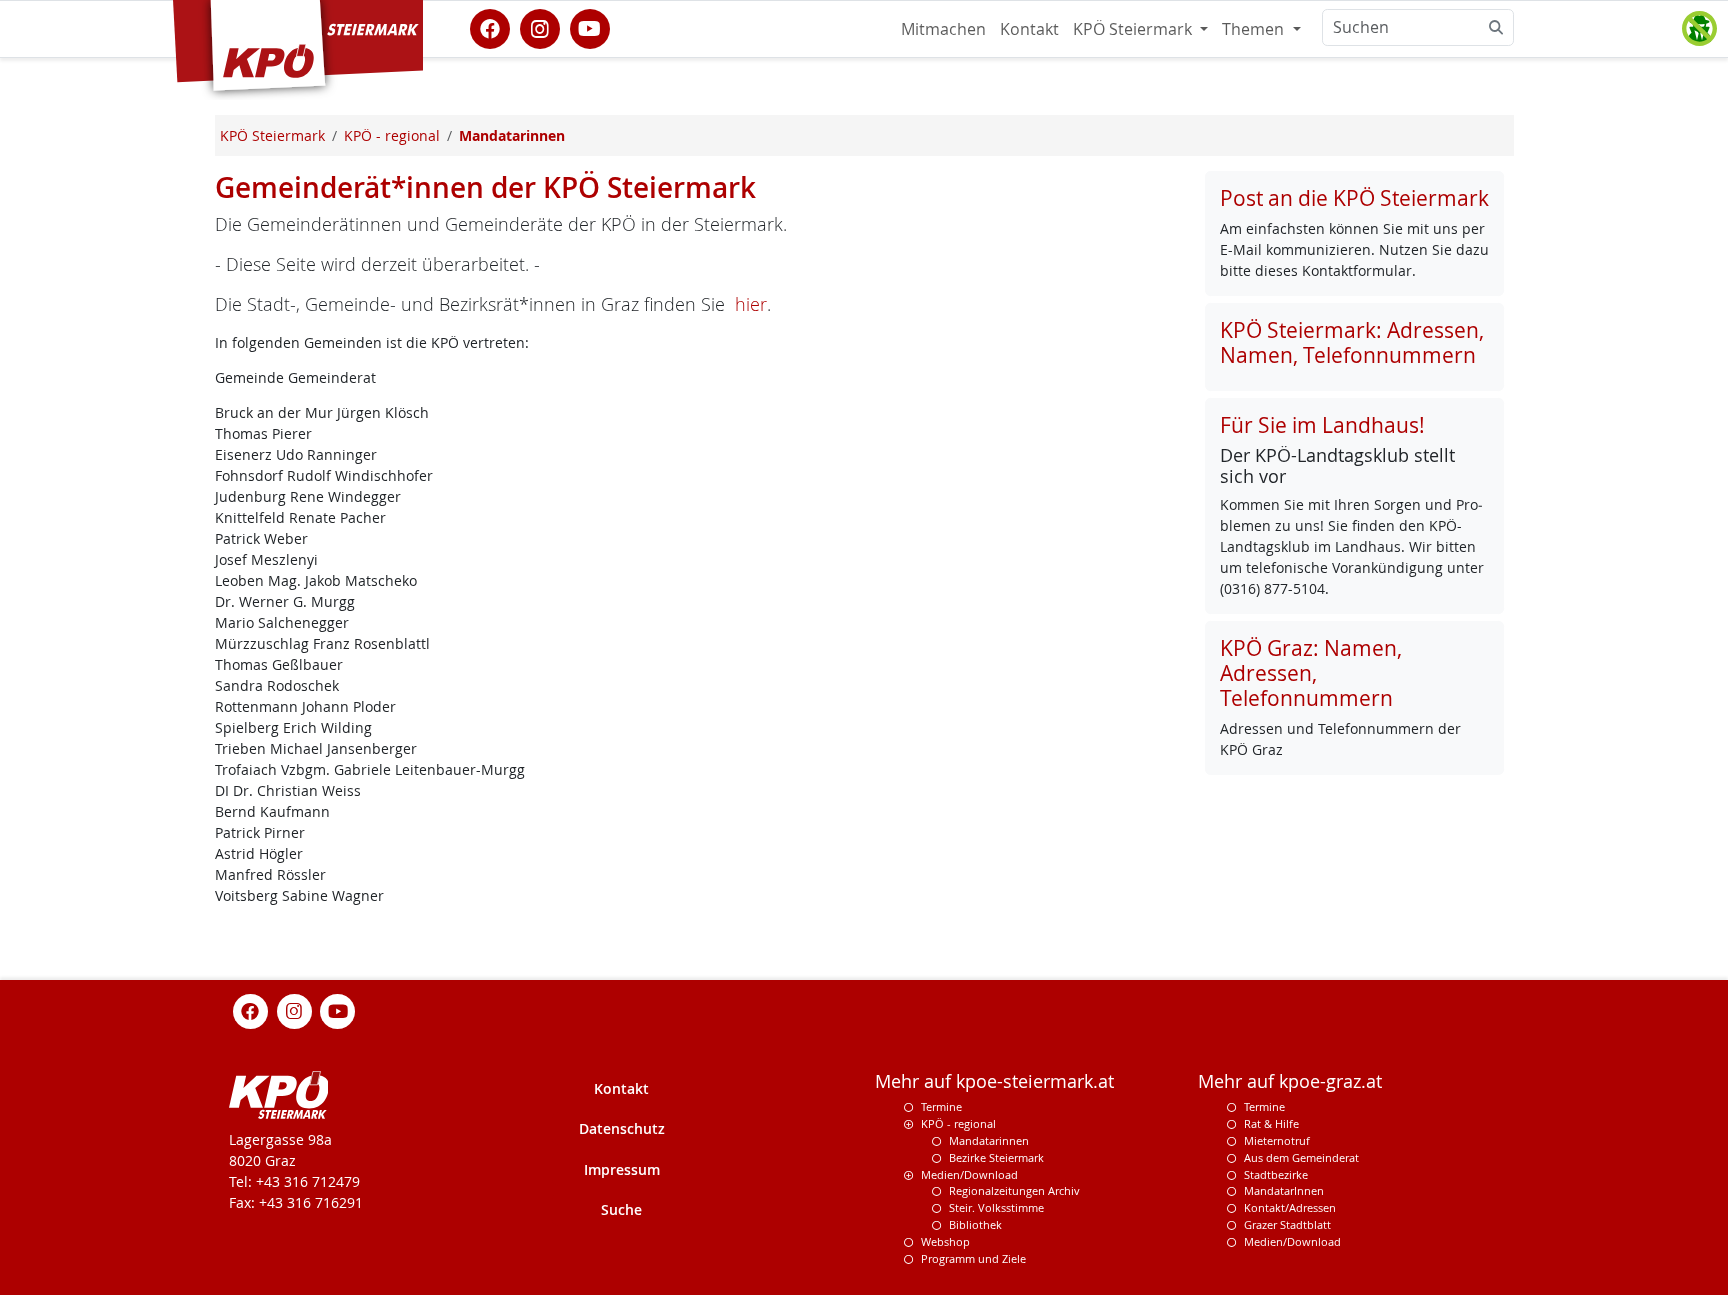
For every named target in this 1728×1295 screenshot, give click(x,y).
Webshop (945, 1241)
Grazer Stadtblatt (1287, 1224)
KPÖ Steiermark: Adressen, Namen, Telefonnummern (1352, 342)
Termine (941, 1106)
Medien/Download (969, 1174)
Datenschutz (622, 1128)
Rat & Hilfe (1271, 1123)
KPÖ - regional (958, 1123)
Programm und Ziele (973, 1258)
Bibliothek (975, 1224)
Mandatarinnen (989, 1140)
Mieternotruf (1277, 1140)
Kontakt (1029, 29)
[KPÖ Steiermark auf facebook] (490, 27)
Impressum (622, 1169)
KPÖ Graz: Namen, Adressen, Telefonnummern (1311, 673)
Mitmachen (943, 29)
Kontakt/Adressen (1290, 1207)
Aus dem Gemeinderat (1301, 1157)
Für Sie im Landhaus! (1322, 425)
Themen (1255, 29)
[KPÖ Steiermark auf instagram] (540, 27)
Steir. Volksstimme (996, 1207)
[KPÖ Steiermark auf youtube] (590, 27)
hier (751, 304)
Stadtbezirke (1276, 1174)
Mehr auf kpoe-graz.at (1290, 1081)
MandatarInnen (1284, 1190)
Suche (621, 1209)
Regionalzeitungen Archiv (1014, 1190)
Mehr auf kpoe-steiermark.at (994, 1081)
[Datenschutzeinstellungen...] (1699, 29)
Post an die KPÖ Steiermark (1354, 198)
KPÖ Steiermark (1134, 29)
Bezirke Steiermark (996, 1157)
